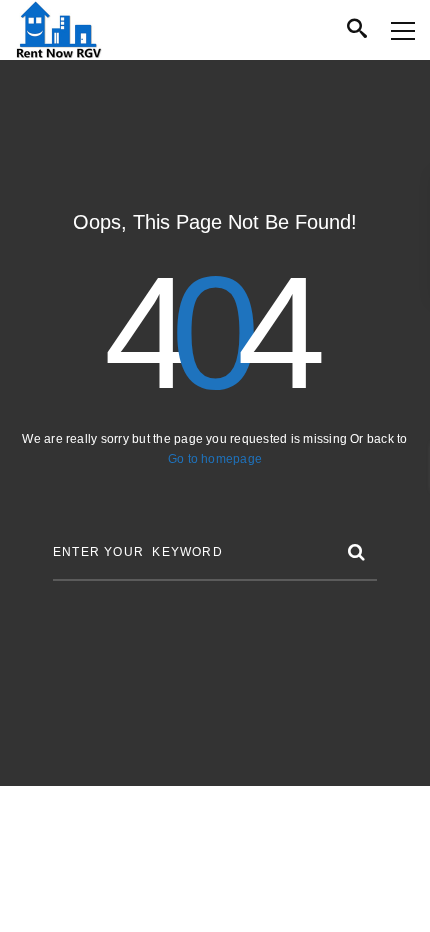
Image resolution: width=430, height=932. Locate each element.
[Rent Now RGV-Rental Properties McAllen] (58, 30)
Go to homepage (215, 459)
